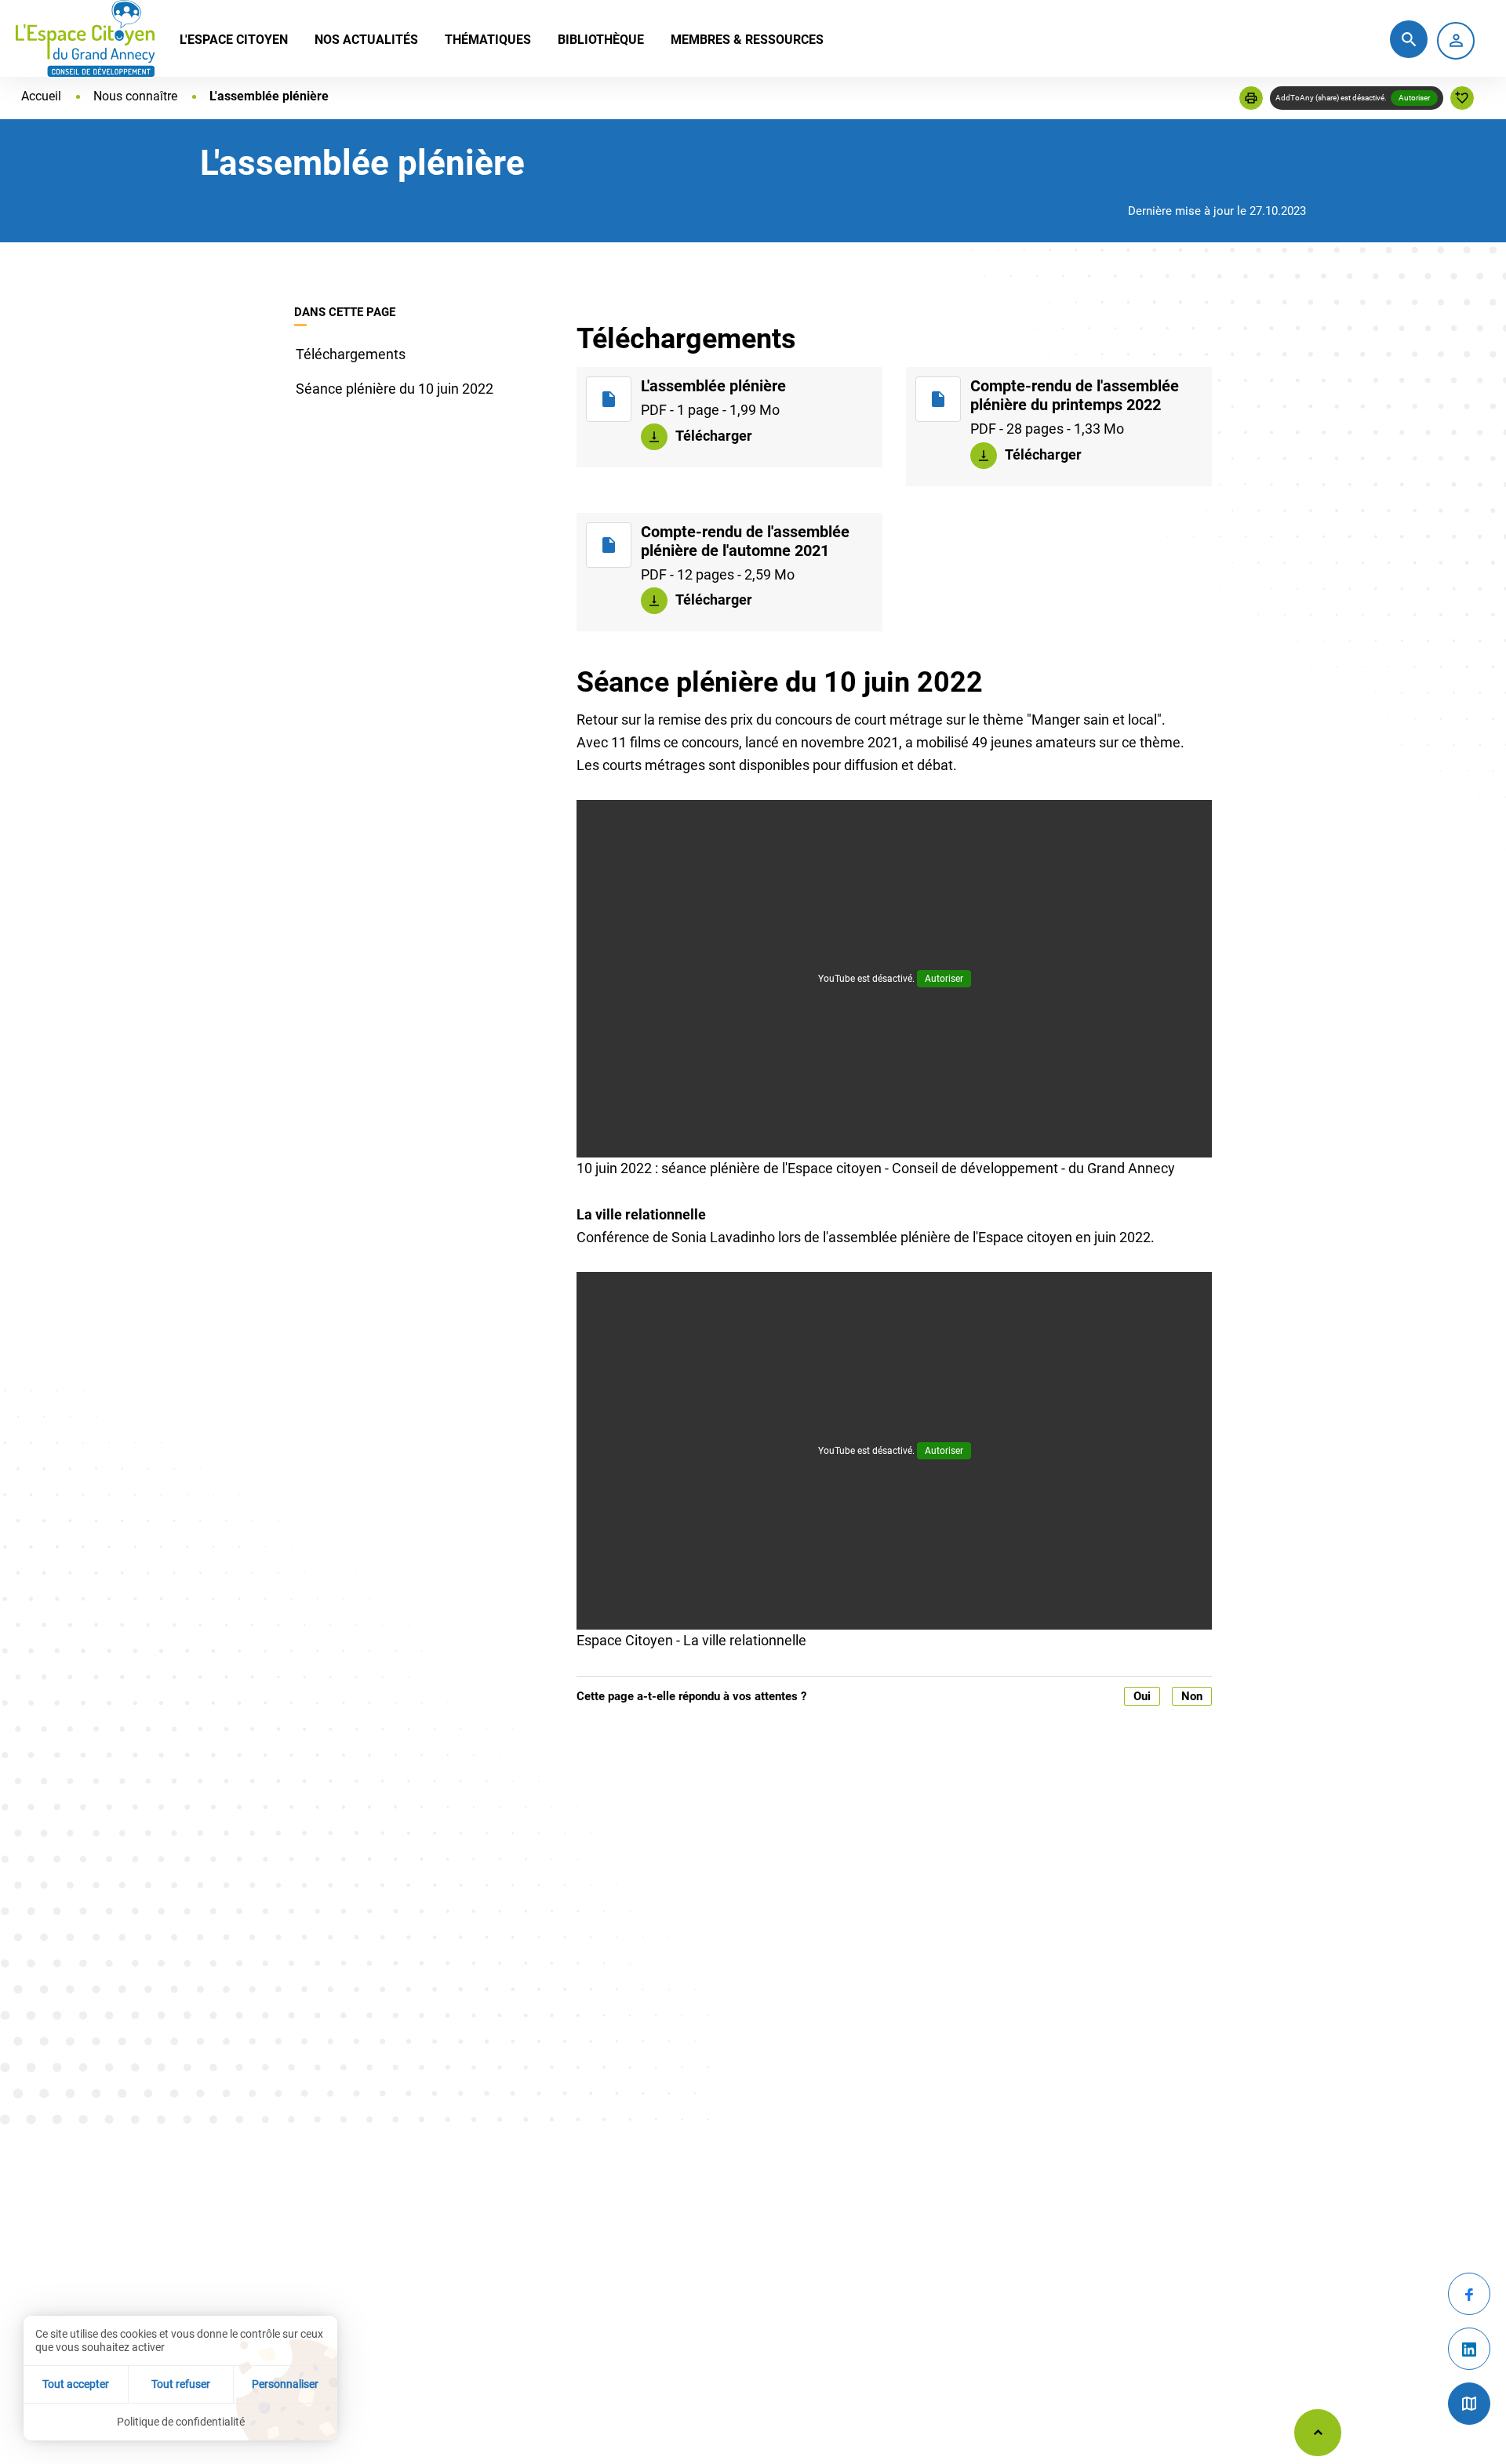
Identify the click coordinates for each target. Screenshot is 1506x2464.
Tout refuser (181, 2384)
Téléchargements (351, 354)
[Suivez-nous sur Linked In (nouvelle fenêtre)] (1469, 2349)
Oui (1142, 1696)
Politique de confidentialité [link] (181, 2422)
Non (1192, 1696)
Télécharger (713, 435)
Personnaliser (285, 2384)
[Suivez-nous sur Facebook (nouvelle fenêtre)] (1469, 2294)
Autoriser (1414, 98)
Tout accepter (76, 2384)
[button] (1251, 98)
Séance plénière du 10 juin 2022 (395, 389)
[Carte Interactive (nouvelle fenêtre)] (1469, 2404)
